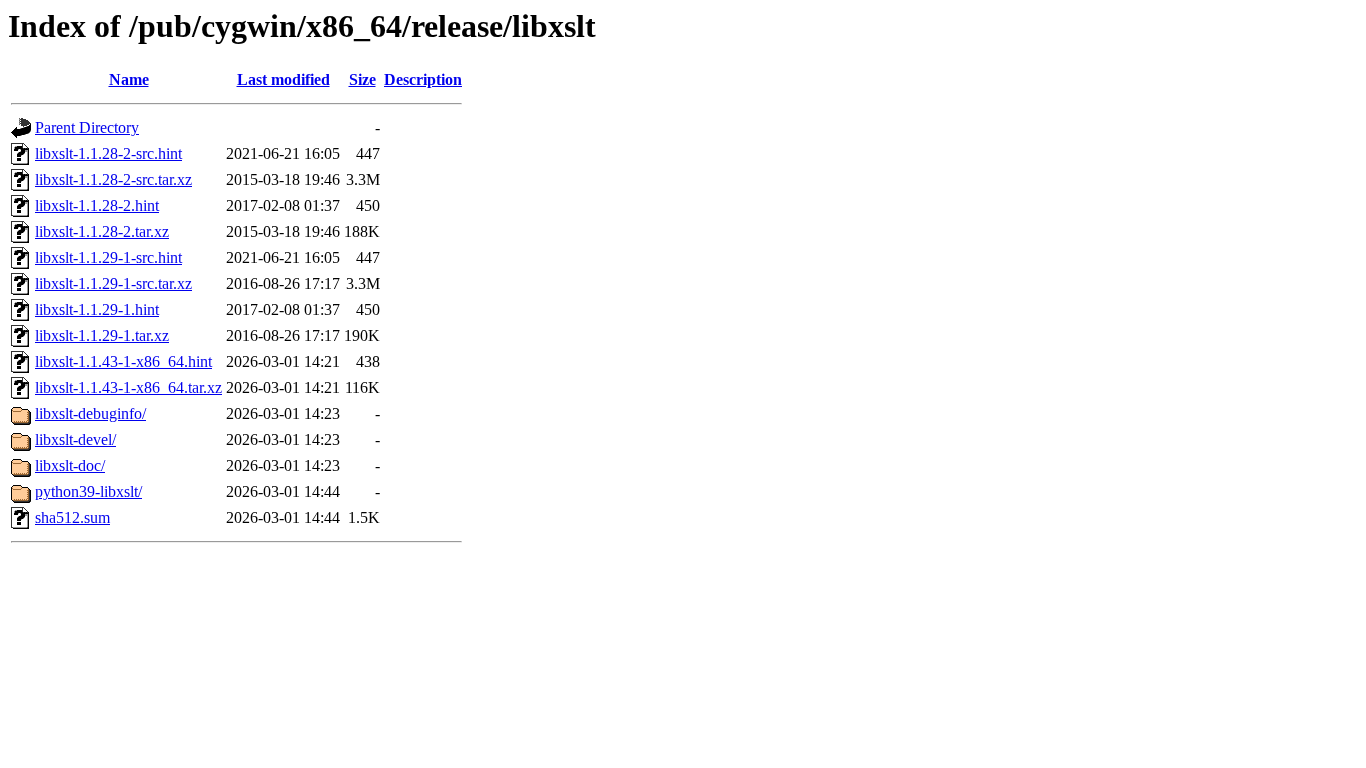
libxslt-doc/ (70, 465)
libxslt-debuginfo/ (90, 413)
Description (423, 79)
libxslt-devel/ (75, 439)
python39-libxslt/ (88, 491)
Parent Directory (87, 127)
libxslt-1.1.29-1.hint (97, 309)
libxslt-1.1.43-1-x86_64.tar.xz (128, 387)
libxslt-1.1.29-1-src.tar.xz (113, 283)
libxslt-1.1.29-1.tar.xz (102, 335)
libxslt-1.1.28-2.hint (97, 205)
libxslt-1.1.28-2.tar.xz (102, 231)
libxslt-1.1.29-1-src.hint (108, 257)
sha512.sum (72, 517)
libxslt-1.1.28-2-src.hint (108, 153)
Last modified (283, 79)
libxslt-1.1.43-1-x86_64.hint (123, 361)
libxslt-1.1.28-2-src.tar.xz (113, 179)
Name (129, 79)
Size (362, 79)
